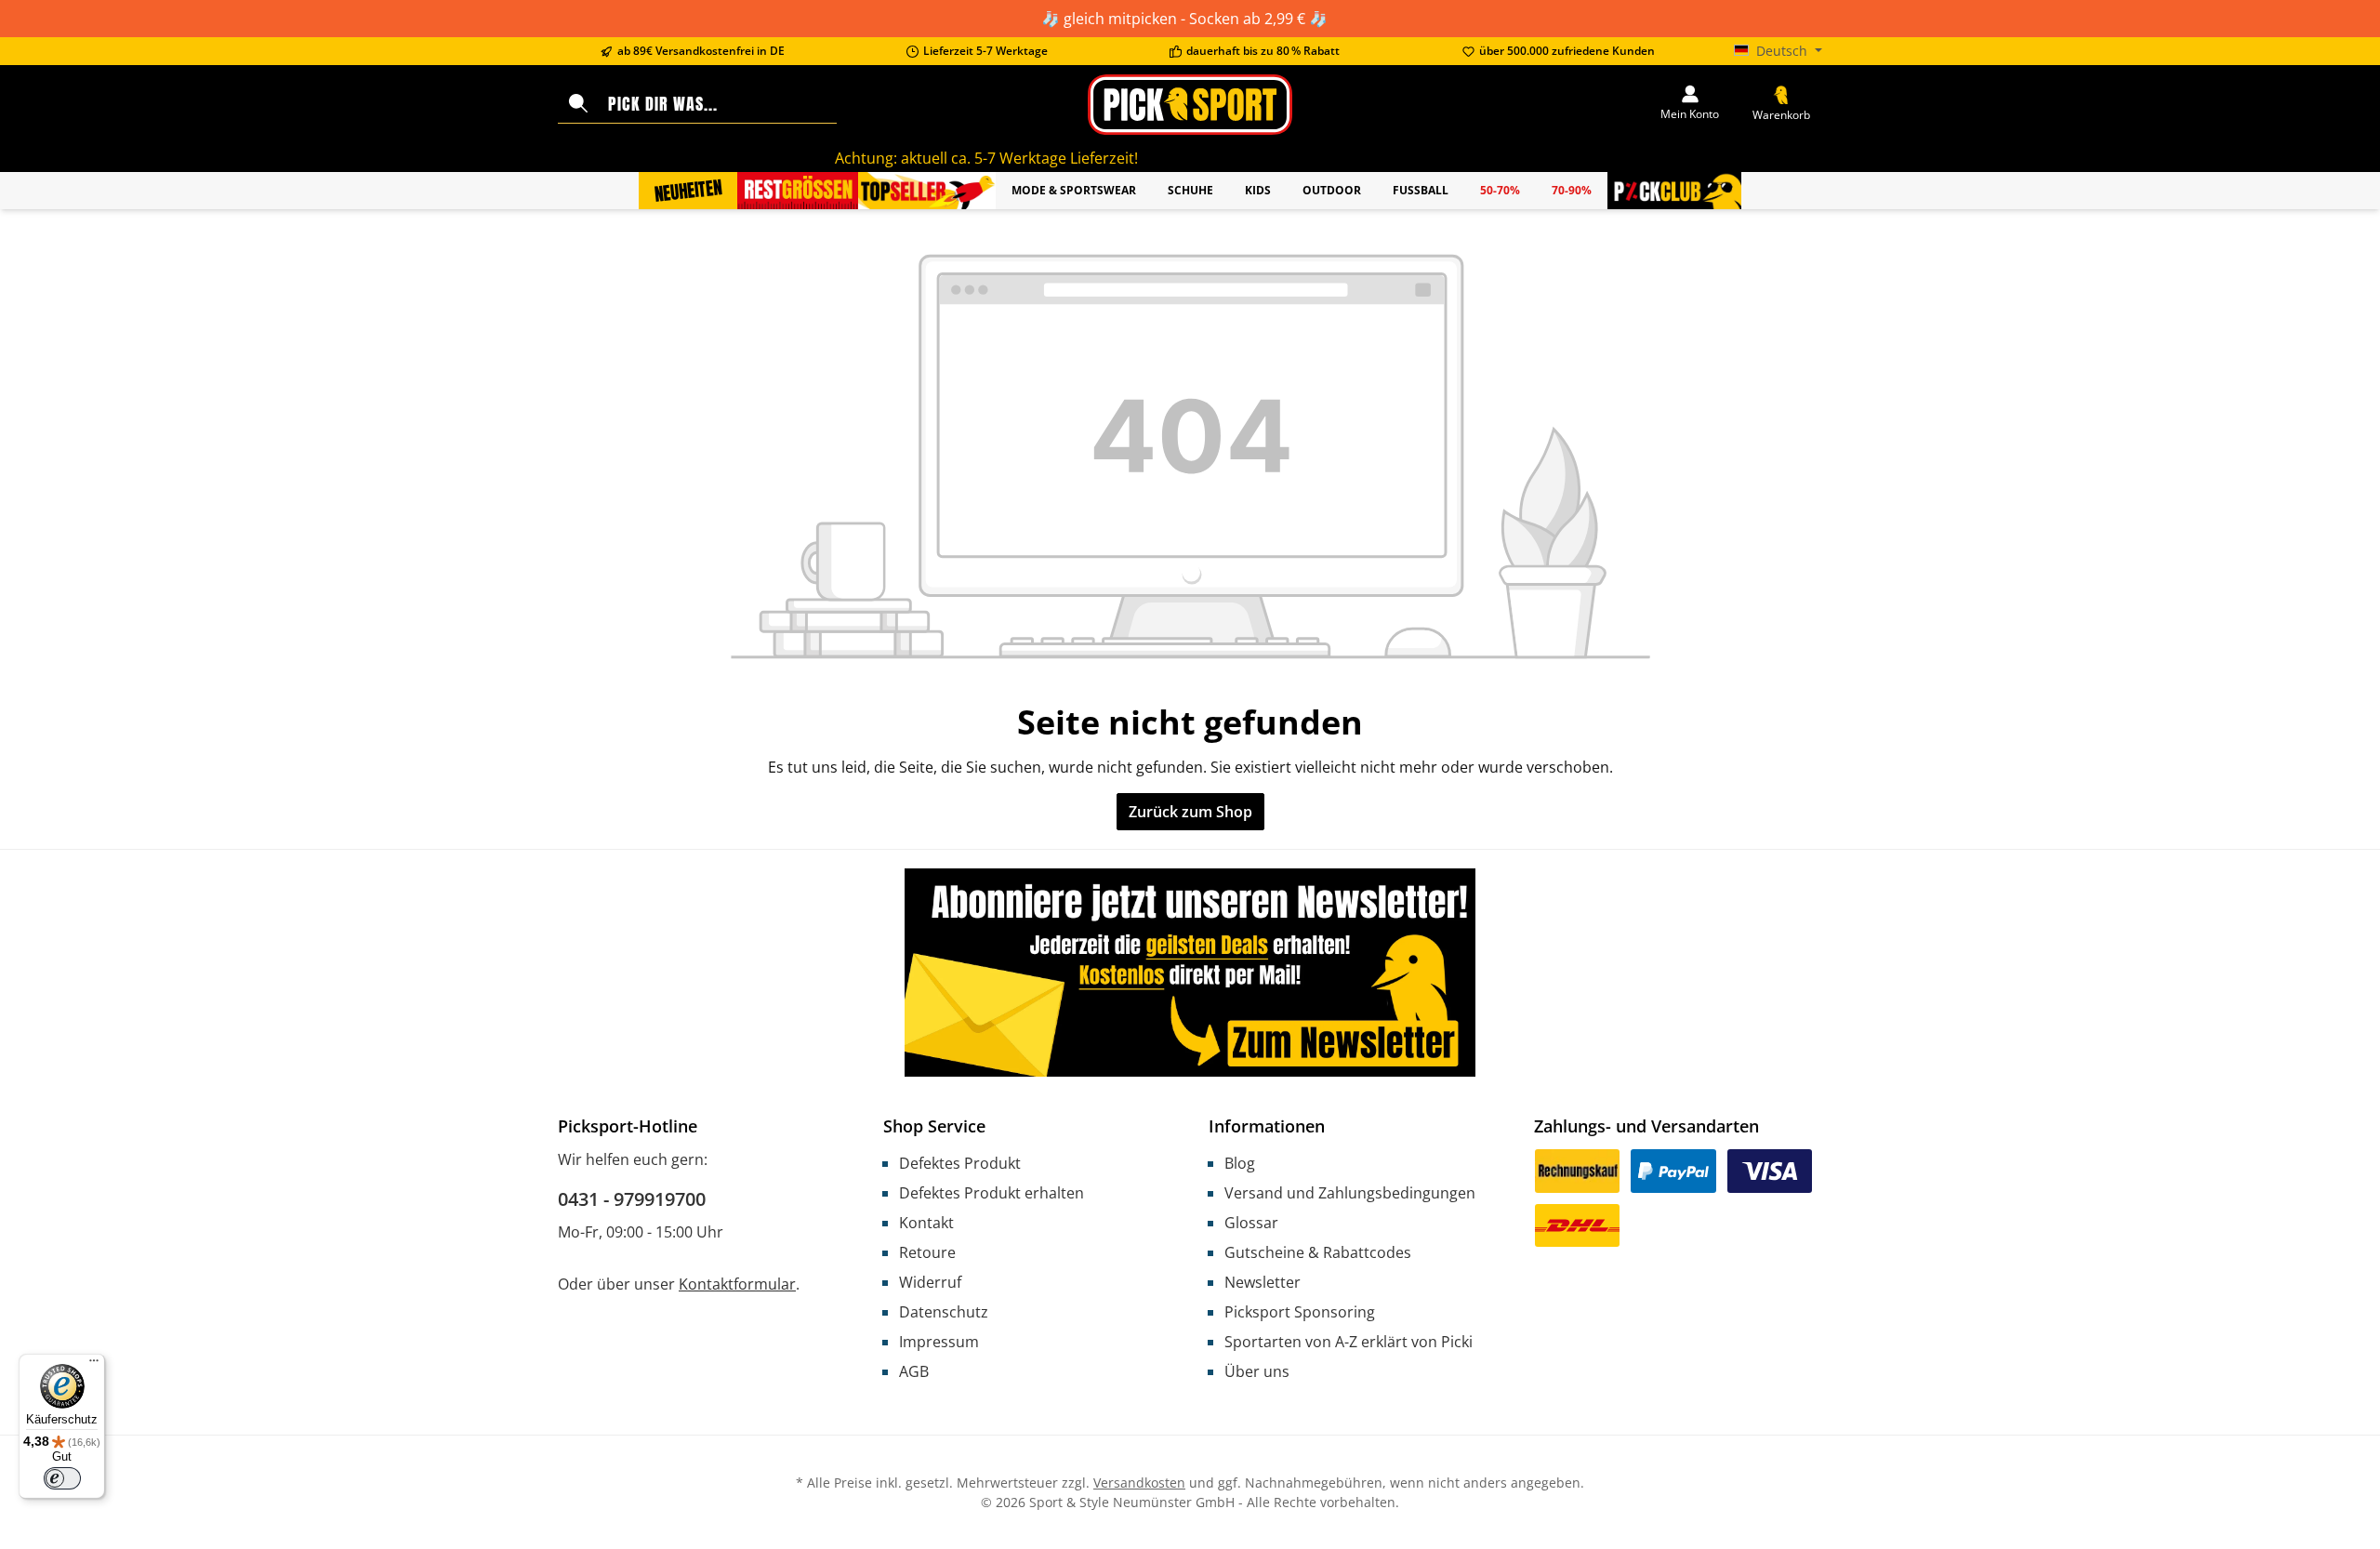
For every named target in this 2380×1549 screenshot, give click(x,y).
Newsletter (1263, 1282)
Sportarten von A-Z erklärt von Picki (1349, 1342)
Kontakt (926, 1223)
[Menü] (94, 1365)
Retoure (927, 1252)
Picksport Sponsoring (1300, 1312)
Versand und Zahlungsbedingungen (1350, 1193)
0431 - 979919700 (632, 1199)
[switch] (62, 1478)
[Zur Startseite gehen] (1190, 105)
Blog (1240, 1163)
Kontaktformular (737, 1284)
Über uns (1257, 1371)
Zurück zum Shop (1190, 812)
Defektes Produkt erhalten (992, 1193)
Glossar (1251, 1223)
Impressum (939, 1342)
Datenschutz (944, 1312)
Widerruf (930, 1282)
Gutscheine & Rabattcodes (1318, 1252)
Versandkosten (1139, 1483)
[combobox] (718, 104)
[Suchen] (578, 104)
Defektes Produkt (960, 1163)
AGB (914, 1371)
